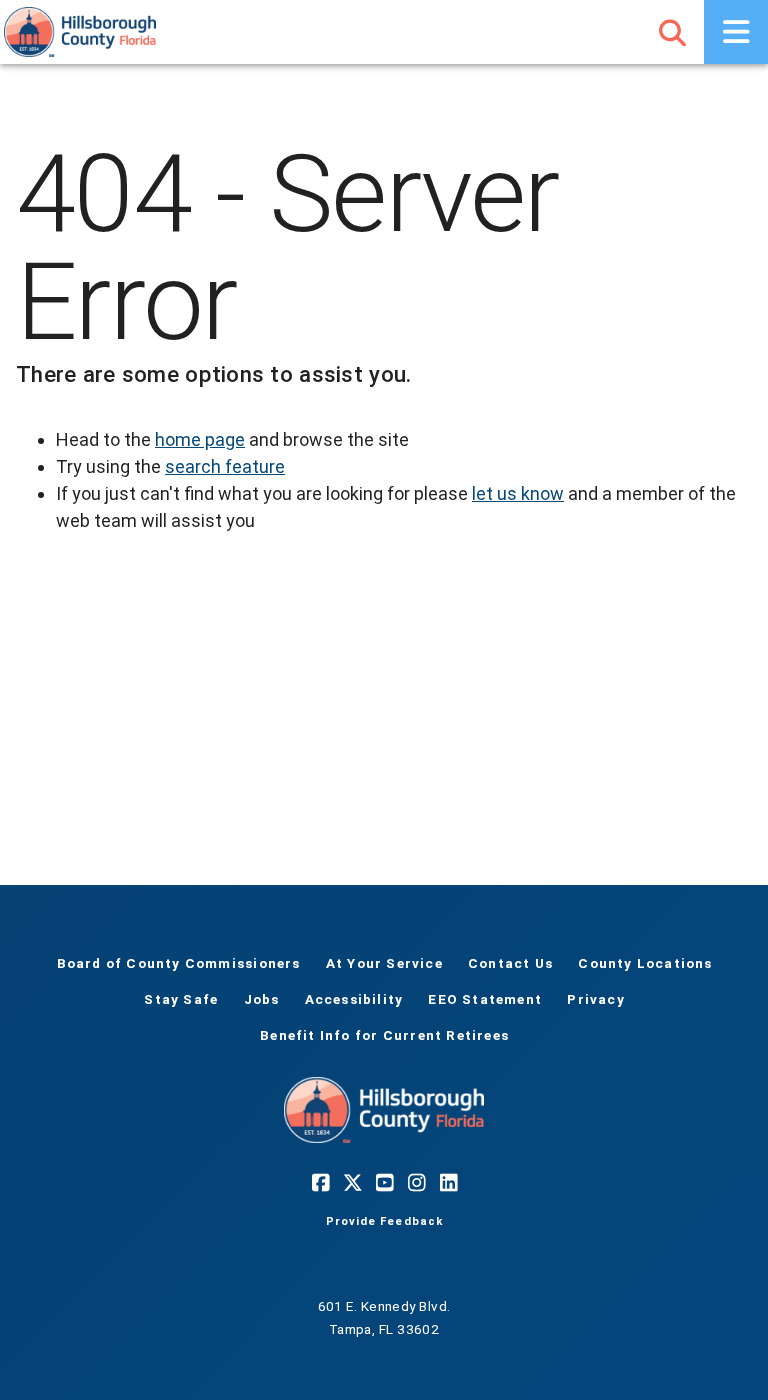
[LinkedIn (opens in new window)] (448, 1183)
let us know (518, 493)
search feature (225, 466)
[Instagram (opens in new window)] (416, 1183)
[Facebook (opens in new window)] (320, 1183)
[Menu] (736, 32)
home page (200, 439)
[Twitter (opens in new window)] (352, 1183)
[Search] (672, 32)
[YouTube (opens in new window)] (384, 1183)
